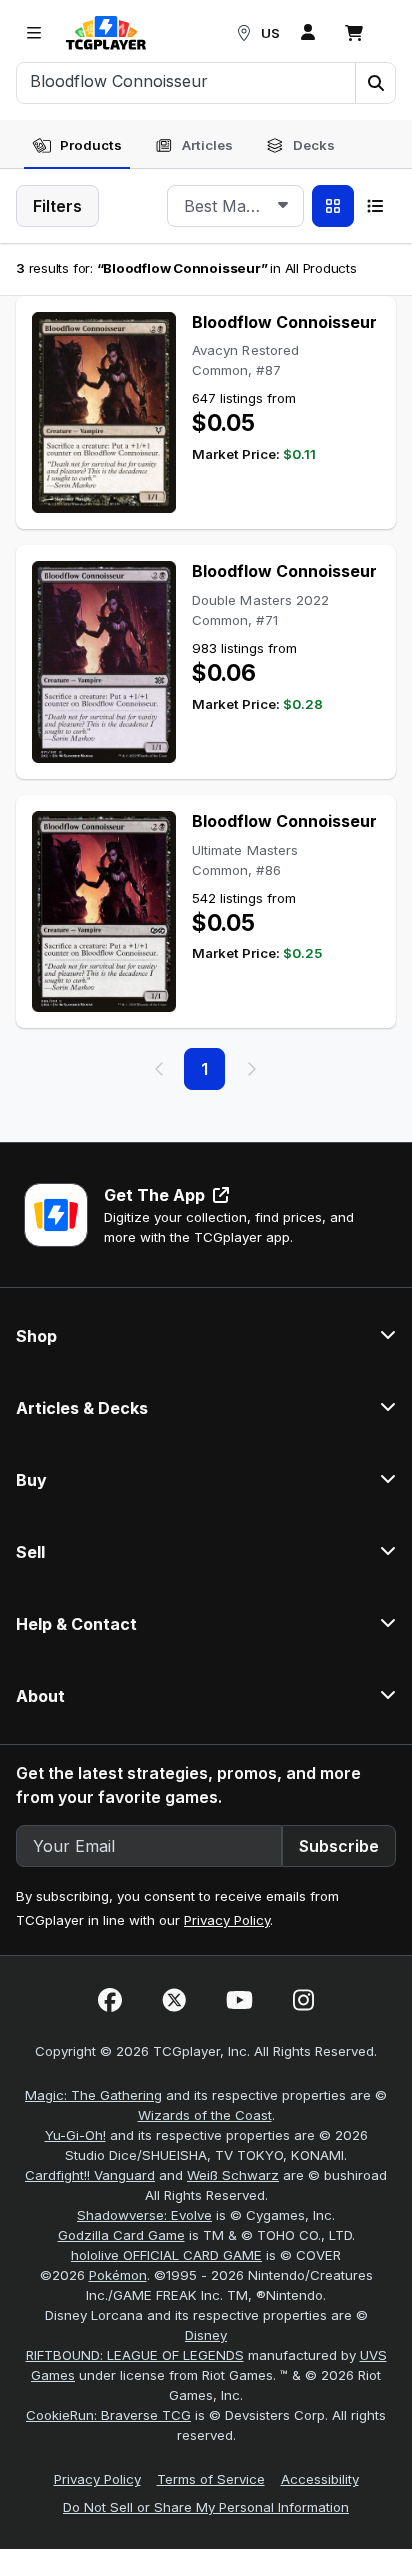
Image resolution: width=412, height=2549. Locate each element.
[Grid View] (333, 206)
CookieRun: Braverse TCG (108, 2415)
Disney (206, 2335)
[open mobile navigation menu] (34, 33)
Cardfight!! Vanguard (90, 2175)
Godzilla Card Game (121, 2235)
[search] (186, 81)
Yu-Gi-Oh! (75, 2135)
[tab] (77, 146)
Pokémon (118, 2275)
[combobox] (235, 206)
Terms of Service (211, 2479)
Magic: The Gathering (93, 2095)
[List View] (375, 206)
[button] (375, 83)
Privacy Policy (227, 1920)
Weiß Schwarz (233, 2175)
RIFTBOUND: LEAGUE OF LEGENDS (135, 2355)
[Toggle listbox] (283, 206)
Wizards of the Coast (205, 2115)
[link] (106, 33)
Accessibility (320, 2479)
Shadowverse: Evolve (144, 2215)
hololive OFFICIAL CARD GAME (166, 2255)
